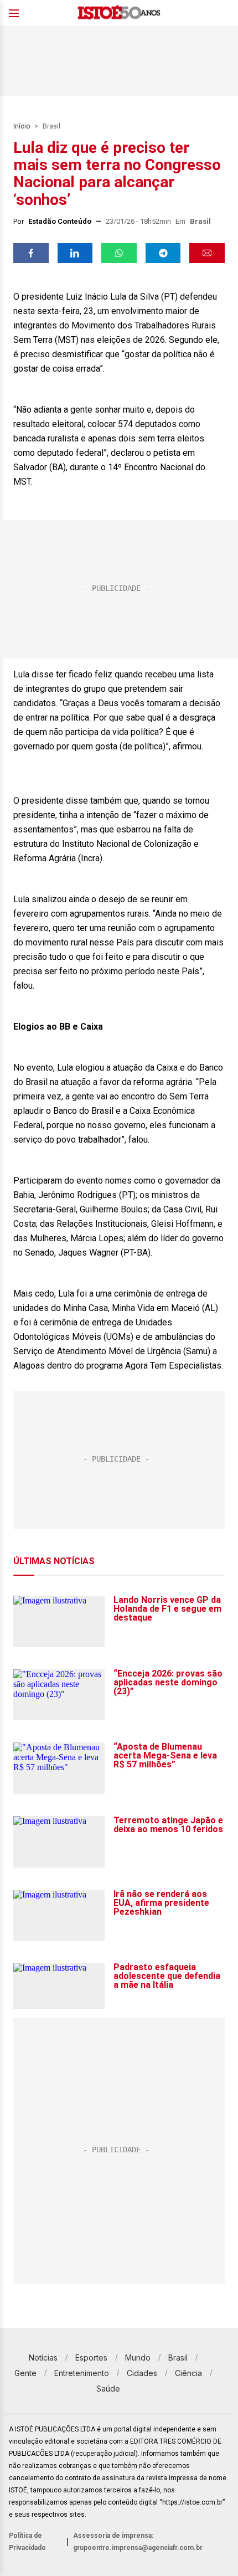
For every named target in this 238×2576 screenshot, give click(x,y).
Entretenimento (82, 2373)
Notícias (43, 2358)
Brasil (51, 126)
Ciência (188, 2373)
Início (22, 126)
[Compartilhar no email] (207, 253)
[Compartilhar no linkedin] (75, 253)
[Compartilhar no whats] (119, 253)
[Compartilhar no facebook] (31, 253)
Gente (25, 2373)
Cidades (142, 2373)
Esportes (91, 2358)
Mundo (138, 2358)
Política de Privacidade (27, 2542)
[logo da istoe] (119, 14)
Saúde (108, 2389)
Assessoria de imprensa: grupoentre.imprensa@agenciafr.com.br (138, 2542)
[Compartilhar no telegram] (163, 253)
